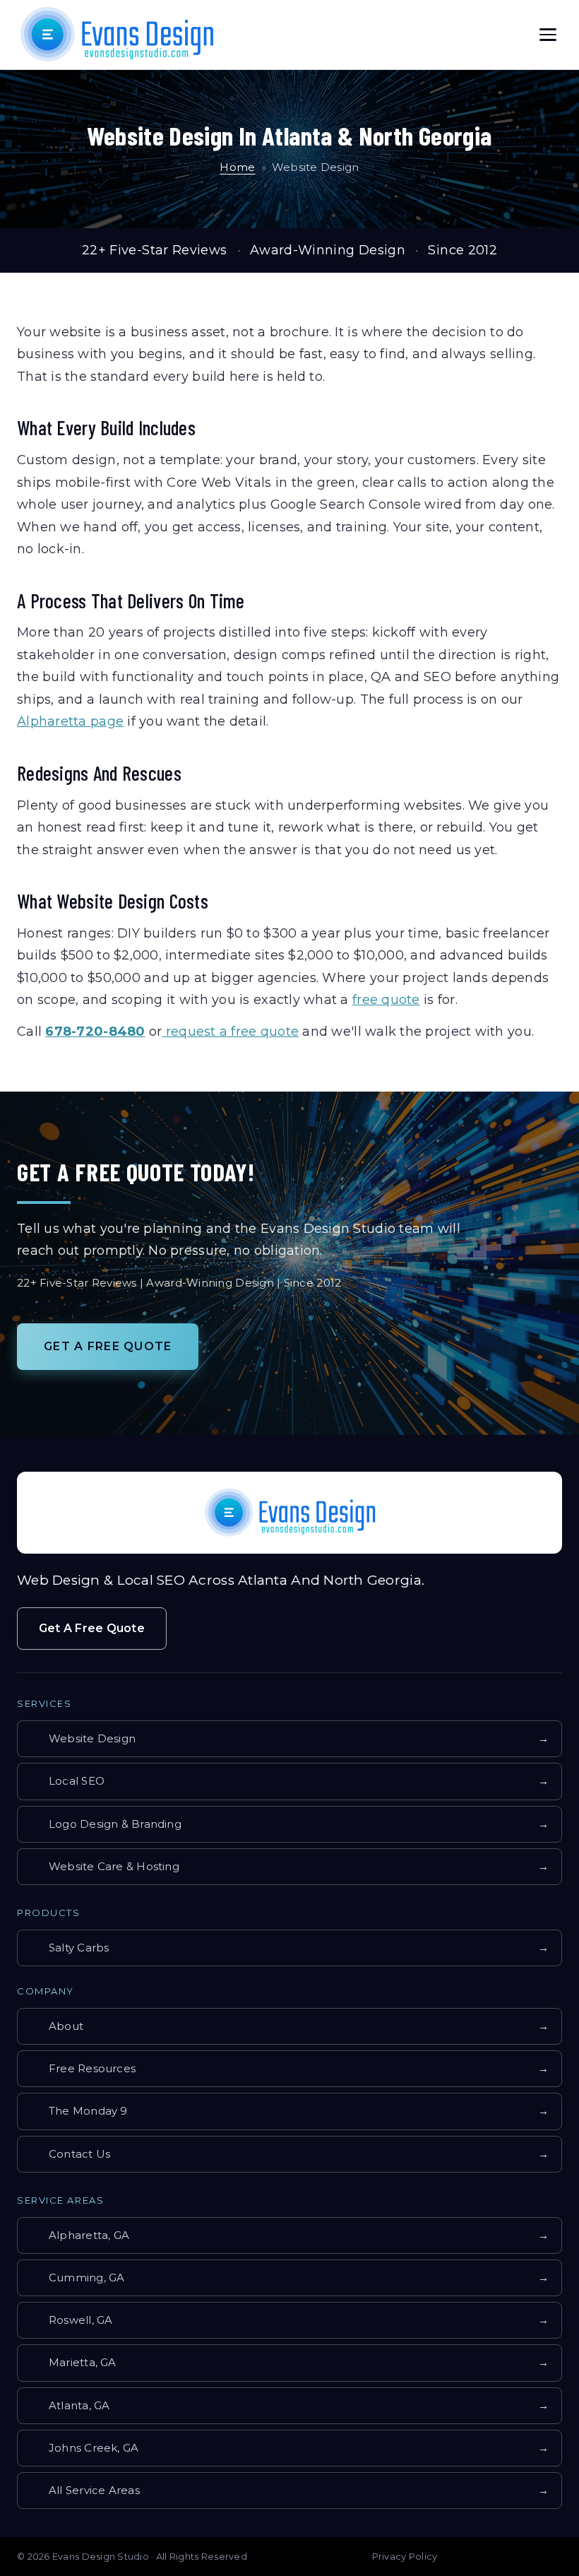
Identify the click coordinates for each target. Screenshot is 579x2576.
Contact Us (286, 2154)
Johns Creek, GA (286, 2448)
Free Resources (286, 2068)
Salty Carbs (286, 1948)
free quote (386, 1000)
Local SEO (286, 1781)
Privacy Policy (405, 2556)
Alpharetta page (70, 721)
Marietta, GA (286, 2362)
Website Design (286, 1738)
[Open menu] (548, 35)
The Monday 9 (286, 2111)
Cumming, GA (286, 2277)
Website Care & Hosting (286, 1866)
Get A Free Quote (108, 1346)
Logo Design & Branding (286, 1824)
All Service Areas (286, 2490)
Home (237, 167)
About (286, 2026)
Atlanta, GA (286, 2405)
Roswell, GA (286, 2320)
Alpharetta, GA (286, 2235)
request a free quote (230, 1032)
